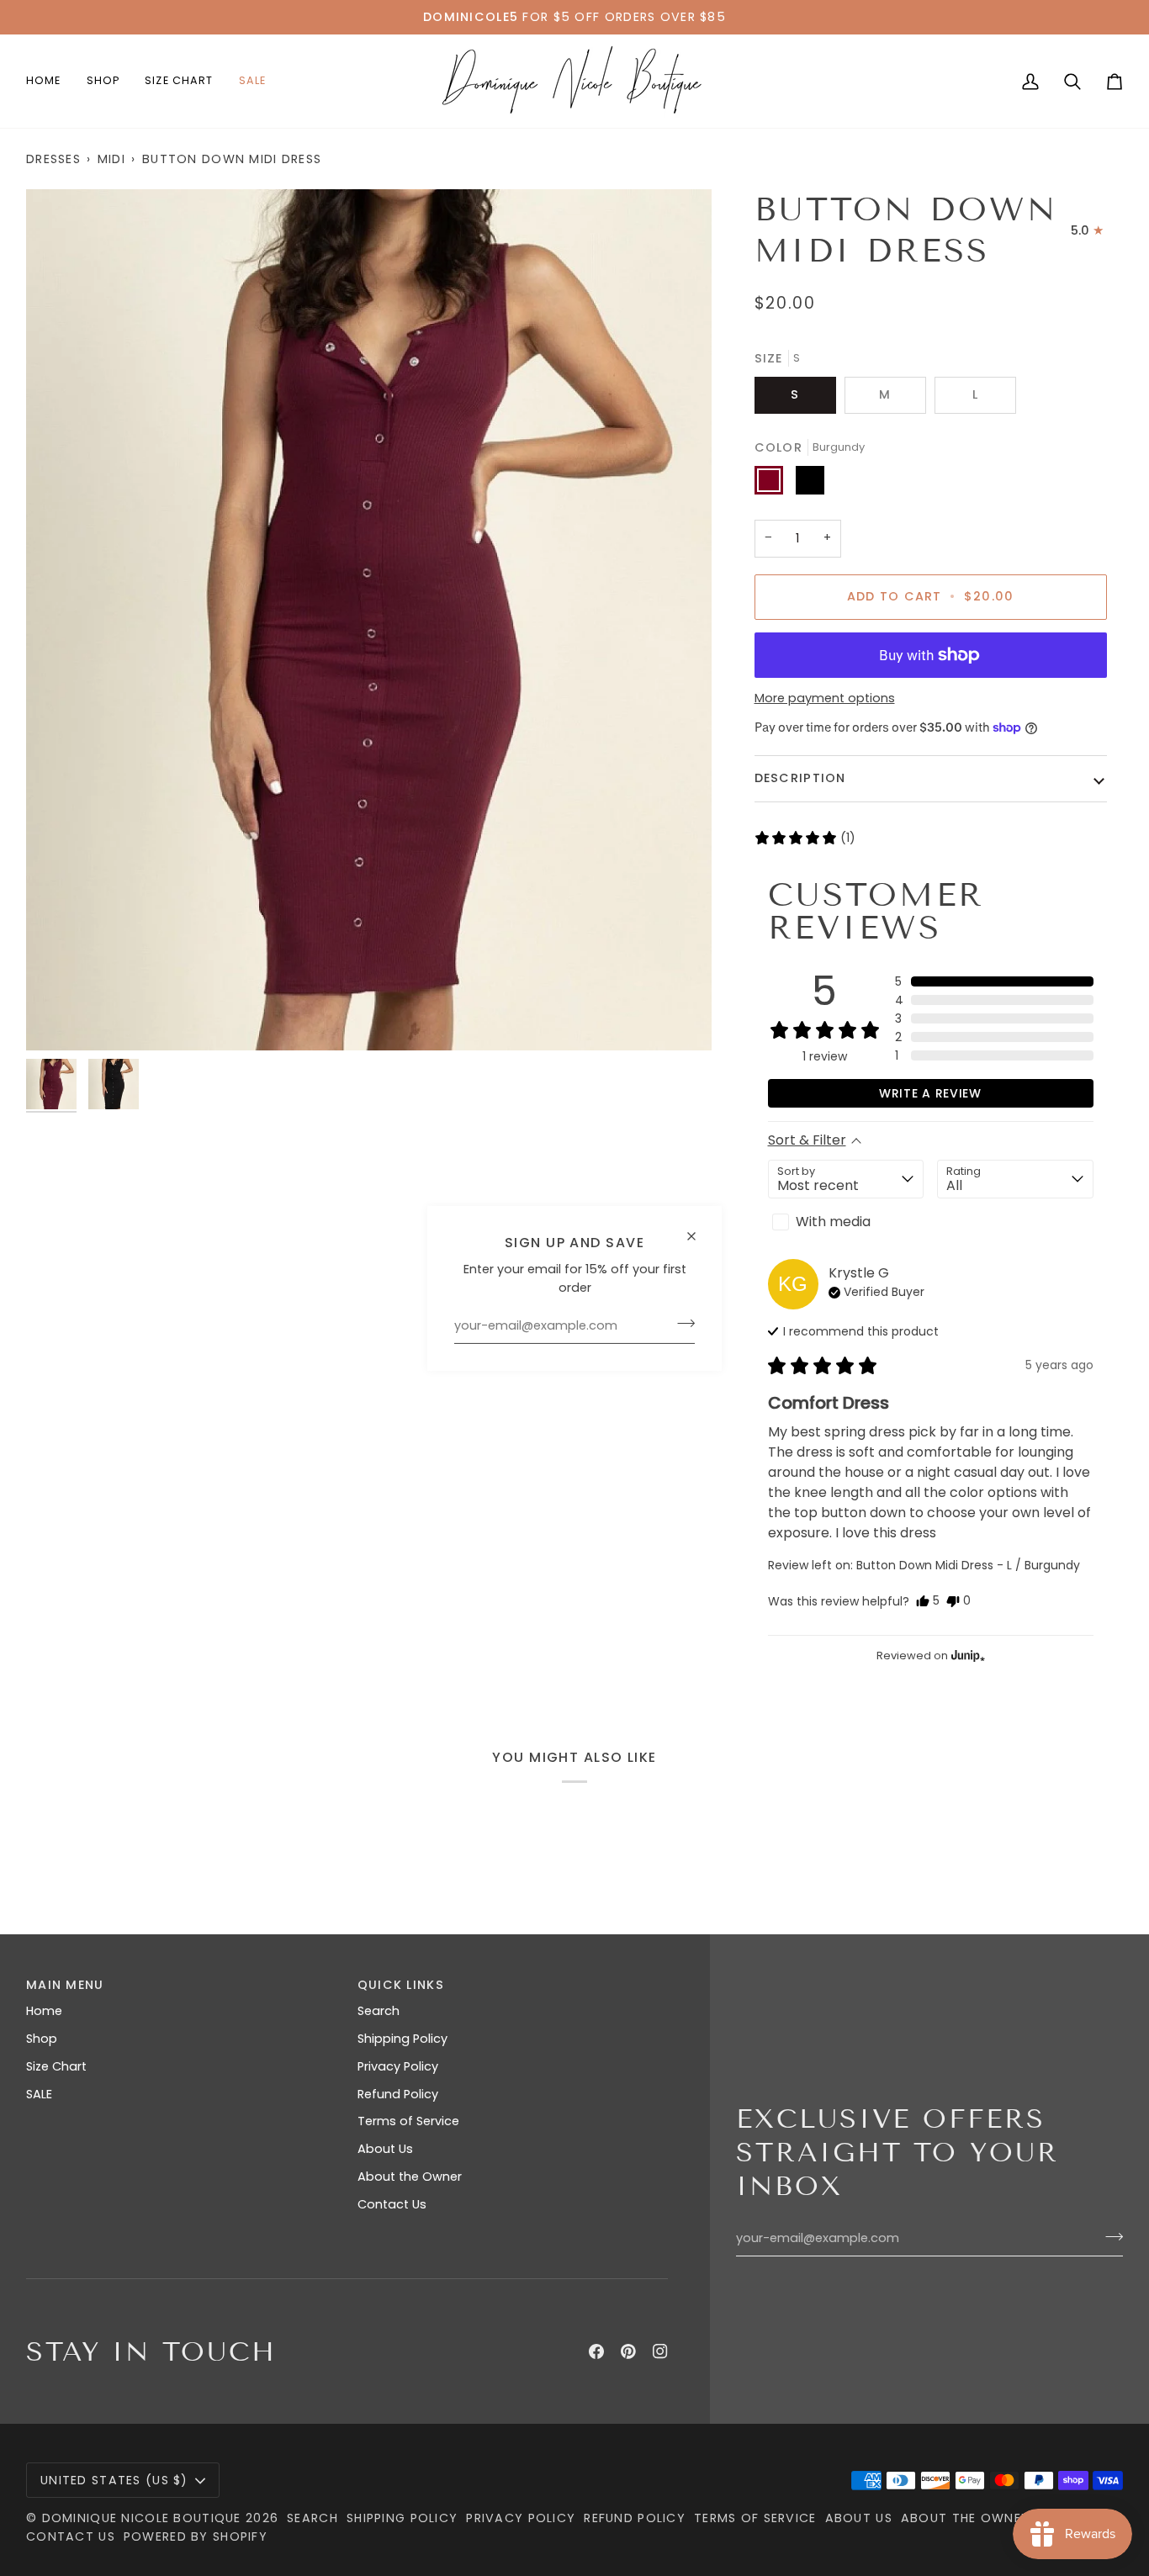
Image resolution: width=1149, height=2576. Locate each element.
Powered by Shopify (196, 2536)
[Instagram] (660, 2351)
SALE (39, 2094)
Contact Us (392, 2204)
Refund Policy (398, 2094)
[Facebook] (596, 2351)
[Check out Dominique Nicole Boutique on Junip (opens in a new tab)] (966, 1655)
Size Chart (56, 2066)
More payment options (825, 698)
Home (44, 2011)
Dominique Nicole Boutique (144, 2518)
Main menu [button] (65, 1985)
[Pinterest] (628, 2351)
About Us (385, 2149)
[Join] (681, 1324)
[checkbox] (846, 1222)
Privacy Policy (398, 2066)
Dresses (53, 159)
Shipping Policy (402, 2039)
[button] (103, 81)
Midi (111, 159)
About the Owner (410, 2177)
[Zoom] (369, 620)
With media (833, 1222)
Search (379, 2011)
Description (800, 778)
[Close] (699, 1228)
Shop (42, 2039)
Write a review (930, 1093)
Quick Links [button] (401, 1985)
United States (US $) (114, 2480)
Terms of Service (408, 2121)
